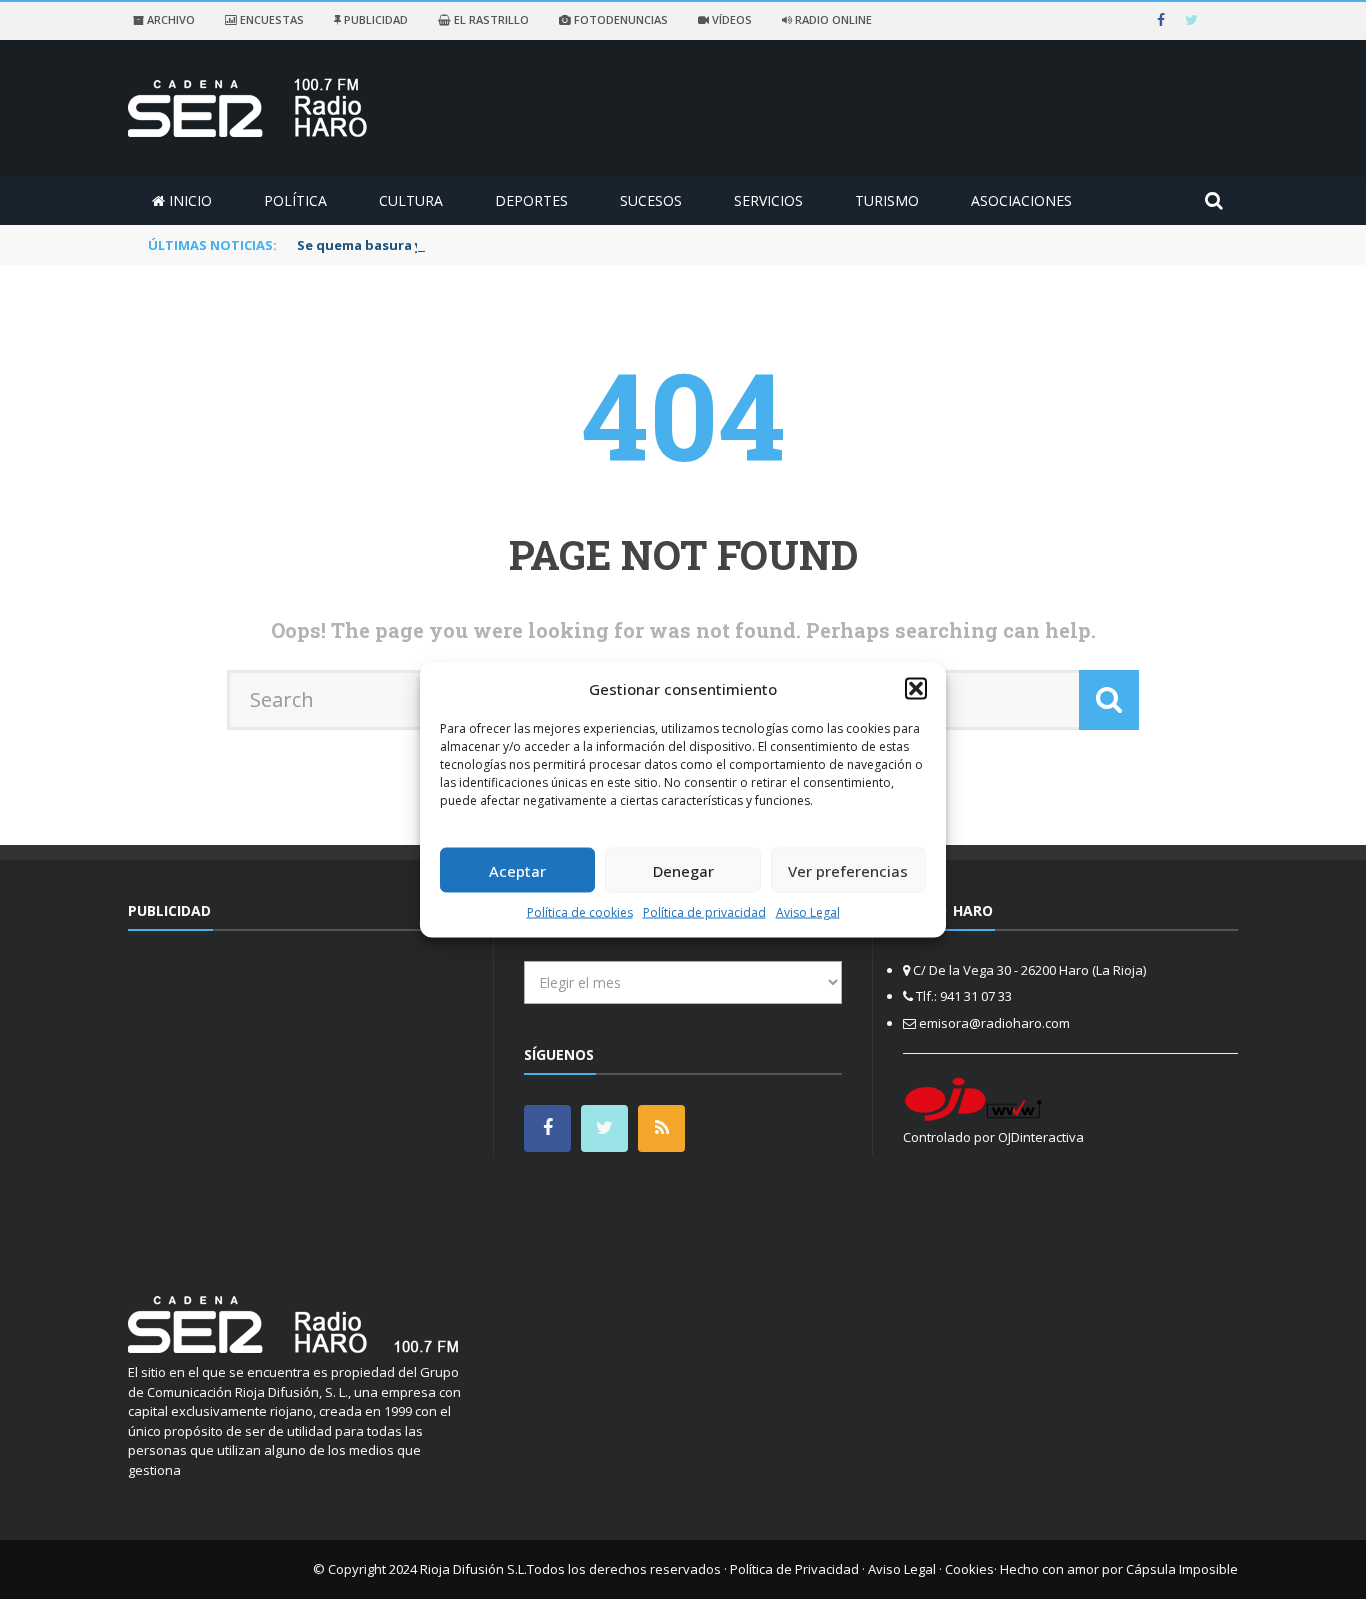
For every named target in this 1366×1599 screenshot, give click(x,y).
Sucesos (651, 200)
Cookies (969, 1569)
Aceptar (517, 870)
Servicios (768, 200)
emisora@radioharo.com (994, 1023)
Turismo (887, 200)
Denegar (683, 870)
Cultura (411, 200)
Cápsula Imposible (1182, 1569)
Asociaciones (1021, 200)
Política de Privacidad (794, 1569)
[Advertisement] (296, 1101)
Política (295, 200)
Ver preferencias (848, 870)
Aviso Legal (808, 912)
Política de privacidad (704, 912)
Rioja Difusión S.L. (473, 1569)
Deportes (531, 200)
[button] (916, 688)
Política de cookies (580, 912)
